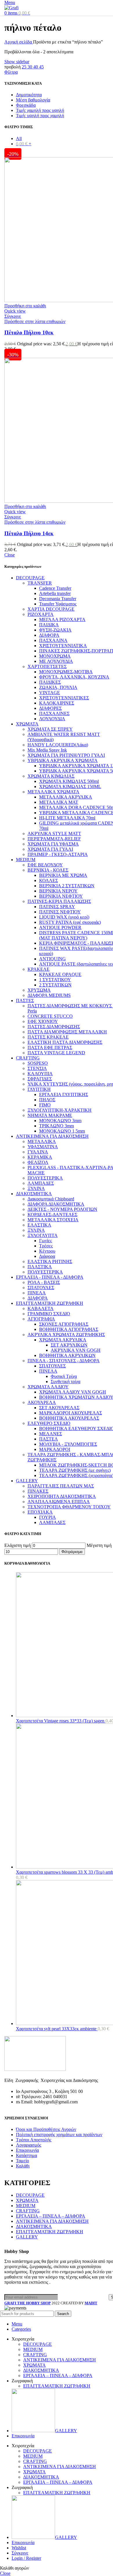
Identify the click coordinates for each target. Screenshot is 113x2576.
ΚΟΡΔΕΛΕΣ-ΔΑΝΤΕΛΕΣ (52, 1214)
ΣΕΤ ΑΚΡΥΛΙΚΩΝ (69, 1345)
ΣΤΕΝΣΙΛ (37, 1068)
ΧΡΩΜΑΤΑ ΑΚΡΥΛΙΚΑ (63, 1340)
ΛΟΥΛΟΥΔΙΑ (52, 719)
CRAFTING (28, 1058)
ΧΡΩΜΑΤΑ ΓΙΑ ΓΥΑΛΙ (50, 849)
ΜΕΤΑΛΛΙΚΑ (42, 1141)
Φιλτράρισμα (72, 1552)
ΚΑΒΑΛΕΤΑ (41, 1308)
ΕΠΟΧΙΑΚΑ (40, 1512)
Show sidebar (17, 62)
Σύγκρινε (20, 2553)
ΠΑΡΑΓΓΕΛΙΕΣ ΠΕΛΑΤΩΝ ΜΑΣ (61, 1486)
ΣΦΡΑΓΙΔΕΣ (40, 1079)
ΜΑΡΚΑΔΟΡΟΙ (55, 1449)
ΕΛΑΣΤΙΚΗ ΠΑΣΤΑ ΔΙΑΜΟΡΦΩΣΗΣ (65, 1042)
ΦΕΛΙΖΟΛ (38, 1162)
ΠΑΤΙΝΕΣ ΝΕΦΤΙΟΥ (60, 912)
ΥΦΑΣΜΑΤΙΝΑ (43, 1147)
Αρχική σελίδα (19, 42)
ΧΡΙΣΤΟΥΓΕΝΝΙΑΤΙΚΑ (63, 646)
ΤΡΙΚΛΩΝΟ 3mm (57, 1126)
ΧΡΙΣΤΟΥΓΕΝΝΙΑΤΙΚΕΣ (64, 698)
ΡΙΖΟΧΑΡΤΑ (41, 614)
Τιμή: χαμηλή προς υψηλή (40, 110)
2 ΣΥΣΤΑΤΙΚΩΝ (55, 985)
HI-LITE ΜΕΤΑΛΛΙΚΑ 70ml (67, 818)
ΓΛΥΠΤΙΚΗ (39, 1089)
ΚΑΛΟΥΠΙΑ (40, 1074)
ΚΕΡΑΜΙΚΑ (40, 1157)
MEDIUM (26, 860)
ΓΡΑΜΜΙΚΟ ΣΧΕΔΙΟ (49, 1314)
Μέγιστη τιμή (99, 1545)
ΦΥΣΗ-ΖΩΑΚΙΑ (55, 630)
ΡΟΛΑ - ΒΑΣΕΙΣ (44, 1282)
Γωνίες (45, 1241)
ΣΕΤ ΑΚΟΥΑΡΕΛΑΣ (59, 1408)
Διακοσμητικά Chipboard (51, 1199)
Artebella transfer (55, 593)
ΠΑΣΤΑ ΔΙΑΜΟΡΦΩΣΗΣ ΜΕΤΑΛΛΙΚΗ (67, 1032)
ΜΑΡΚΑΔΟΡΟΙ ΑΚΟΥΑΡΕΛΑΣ (71, 1413)
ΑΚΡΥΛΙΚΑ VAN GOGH (76, 1350)
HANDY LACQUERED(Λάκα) (58, 745)
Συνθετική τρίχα (65, 1382)
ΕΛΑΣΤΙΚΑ (39, 1225)
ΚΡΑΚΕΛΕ (39, 969)
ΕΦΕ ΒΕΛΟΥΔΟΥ (45, 865)
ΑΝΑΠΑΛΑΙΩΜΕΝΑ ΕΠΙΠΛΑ (59, 1502)
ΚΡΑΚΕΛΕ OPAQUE (60, 974)
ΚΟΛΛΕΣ (49, 880)
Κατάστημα (27, 2155)
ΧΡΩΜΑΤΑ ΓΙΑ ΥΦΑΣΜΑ (53, 844)
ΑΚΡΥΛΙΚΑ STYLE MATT (54, 833)
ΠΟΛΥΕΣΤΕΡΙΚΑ (45, 1178)
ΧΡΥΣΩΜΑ (39, 990)
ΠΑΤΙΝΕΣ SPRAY (57, 907)
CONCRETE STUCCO (50, 1016)
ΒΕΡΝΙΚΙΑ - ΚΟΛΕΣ (48, 870)
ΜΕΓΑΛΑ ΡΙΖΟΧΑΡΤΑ (62, 619)
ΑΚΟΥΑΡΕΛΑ (42, 1402)
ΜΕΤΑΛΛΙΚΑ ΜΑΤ (59, 802)
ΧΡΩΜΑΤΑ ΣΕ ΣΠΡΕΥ (50, 729)
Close (10, 555)
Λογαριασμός (29, 2145)
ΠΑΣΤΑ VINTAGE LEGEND (56, 1053)
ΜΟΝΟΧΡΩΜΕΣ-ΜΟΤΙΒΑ (66, 672)
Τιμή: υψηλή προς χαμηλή (40, 116)
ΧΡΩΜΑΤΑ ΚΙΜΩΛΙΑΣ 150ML (70, 787)
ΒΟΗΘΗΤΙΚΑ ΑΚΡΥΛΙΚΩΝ (67, 1355)
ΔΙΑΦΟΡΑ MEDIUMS (49, 995)
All (19, 138)
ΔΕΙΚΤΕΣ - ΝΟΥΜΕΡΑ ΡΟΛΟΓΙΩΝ (62, 1209)
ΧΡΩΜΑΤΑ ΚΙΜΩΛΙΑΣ (51, 776)
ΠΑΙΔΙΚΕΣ (50, 682)
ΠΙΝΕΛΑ (37, 1293)
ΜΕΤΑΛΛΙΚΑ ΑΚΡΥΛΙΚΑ (66, 797)
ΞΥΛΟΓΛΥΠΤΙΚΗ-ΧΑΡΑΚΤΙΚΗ (60, 1110)
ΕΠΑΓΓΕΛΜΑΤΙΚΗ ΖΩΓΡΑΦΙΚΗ (50, 1303)
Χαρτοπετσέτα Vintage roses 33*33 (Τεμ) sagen (61, 1721)
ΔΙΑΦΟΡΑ (49, 635)
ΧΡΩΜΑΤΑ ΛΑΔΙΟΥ (48, 1387)
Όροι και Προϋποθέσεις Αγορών (46, 2129)
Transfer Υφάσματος (58, 604)
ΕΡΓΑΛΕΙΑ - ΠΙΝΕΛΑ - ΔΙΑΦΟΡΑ (50, 1277)
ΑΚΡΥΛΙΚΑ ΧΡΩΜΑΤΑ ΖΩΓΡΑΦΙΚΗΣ (66, 1335)
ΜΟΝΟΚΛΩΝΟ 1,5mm (62, 1131)
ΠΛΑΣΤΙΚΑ (40, 1267)
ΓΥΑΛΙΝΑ (38, 1152)
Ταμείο (22, 2161)
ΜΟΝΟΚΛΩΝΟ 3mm (60, 1121)
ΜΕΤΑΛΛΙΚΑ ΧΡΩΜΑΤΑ (53, 792)
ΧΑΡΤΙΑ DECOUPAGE (51, 609)
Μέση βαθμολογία (33, 100)
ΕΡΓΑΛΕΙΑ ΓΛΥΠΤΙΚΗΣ (64, 1094)
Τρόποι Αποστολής (34, 2140)
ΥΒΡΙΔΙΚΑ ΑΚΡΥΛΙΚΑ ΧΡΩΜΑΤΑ (63, 760)
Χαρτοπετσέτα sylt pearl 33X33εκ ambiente (57, 2029)
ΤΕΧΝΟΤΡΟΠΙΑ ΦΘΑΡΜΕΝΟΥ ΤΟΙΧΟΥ (69, 1507)
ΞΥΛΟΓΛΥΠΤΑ (43, 1235)
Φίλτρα (11, 72)
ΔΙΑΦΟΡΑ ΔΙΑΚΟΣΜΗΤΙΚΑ (56, 1204)
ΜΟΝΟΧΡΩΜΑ (55, 656)
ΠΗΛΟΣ (47, 1100)
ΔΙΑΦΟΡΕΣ (50, 708)
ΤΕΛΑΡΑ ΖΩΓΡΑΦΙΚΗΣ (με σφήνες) (75, 1470)
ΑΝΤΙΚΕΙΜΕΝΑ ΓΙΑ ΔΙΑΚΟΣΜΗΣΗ (52, 1136)
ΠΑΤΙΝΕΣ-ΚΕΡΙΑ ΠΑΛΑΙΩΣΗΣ (59, 901)
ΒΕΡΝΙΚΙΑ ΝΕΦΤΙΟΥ (61, 896)
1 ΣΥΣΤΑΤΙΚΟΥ (55, 980)
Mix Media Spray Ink (47, 750)
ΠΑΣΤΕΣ (25, 1001)
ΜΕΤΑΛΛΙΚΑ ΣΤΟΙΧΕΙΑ (53, 1220)
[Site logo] (11, 8)
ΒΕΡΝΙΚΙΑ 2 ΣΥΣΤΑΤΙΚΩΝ (67, 886)
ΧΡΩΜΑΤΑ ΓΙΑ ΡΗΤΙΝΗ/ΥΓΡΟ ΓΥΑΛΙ (66, 755)
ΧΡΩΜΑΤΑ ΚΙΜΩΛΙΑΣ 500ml (69, 781)
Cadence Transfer (55, 588)
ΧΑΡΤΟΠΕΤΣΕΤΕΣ (47, 666)
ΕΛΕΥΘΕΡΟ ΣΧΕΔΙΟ (49, 1423)
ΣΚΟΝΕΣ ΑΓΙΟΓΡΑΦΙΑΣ (64, 1324)
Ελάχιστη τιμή (18, 1545)
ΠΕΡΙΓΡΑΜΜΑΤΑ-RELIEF (54, 839)
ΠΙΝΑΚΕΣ (38, 1491)
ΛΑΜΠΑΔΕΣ (41, 1183)
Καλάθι (23, 2166)
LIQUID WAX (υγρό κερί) (64, 917)
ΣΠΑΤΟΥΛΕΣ (41, 1288)
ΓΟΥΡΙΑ (48, 1517)
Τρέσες (46, 1246)
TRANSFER (40, 583)
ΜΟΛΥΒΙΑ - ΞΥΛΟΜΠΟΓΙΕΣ (68, 1444)
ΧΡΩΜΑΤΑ (27, 724)
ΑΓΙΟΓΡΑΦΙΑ (41, 1319)
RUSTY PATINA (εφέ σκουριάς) (70, 922)
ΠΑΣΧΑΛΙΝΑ (53, 640)
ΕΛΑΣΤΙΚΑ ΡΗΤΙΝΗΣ (50, 1261)
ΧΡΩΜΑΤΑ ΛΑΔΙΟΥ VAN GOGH (73, 1392)
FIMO (45, 1105)
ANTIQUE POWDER (60, 927)
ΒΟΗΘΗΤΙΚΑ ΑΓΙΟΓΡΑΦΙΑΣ (69, 1329)
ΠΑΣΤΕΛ (49, 1439)
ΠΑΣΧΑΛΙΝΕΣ (54, 713)
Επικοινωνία (27, 2150)
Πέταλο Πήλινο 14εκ (29, 533)
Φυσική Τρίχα (64, 1376)
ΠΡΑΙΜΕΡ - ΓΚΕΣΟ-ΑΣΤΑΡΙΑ (58, 854)
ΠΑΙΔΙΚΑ (49, 625)
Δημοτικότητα (29, 95)
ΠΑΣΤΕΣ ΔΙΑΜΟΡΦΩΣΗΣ (54, 1027)
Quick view (15, 311)
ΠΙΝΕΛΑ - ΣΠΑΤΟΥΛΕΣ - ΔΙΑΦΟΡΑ (64, 1361)
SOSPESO (38, 1063)
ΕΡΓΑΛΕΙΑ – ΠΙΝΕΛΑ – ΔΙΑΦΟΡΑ (51, 2216)
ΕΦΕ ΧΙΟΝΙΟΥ (43, 1021)
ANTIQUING (52, 959)
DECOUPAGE (30, 578)
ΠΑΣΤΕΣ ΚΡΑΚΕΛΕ (48, 1037)
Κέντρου (47, 1251)
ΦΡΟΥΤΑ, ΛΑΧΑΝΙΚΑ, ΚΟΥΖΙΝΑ (74, 677)
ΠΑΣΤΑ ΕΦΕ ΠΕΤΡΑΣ (50, 1047)
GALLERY (27, 1481)
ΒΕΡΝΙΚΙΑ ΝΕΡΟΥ (58, 891)
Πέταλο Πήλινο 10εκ (29, 332)
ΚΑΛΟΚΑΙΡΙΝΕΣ (57, 703)
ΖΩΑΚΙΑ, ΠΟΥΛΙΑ (58, 687)
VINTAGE (50, 693)
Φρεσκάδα (26, 105)
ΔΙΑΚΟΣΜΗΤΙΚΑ (34, 1194)
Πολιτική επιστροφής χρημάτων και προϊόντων (59, 2135)
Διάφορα (47, 1256)
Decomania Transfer (58, 599)
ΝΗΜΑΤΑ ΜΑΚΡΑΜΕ (50, 1115)
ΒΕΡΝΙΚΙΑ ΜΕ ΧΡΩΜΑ (63, 875)
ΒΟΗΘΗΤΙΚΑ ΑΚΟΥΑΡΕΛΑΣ (69, 1418)
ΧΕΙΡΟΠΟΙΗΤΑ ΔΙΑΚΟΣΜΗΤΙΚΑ (62, 1496)
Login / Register (26, 2558)
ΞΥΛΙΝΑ (36, 1188)
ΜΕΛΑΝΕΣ (51, 1434)
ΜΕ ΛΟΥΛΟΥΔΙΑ (56, 661)
